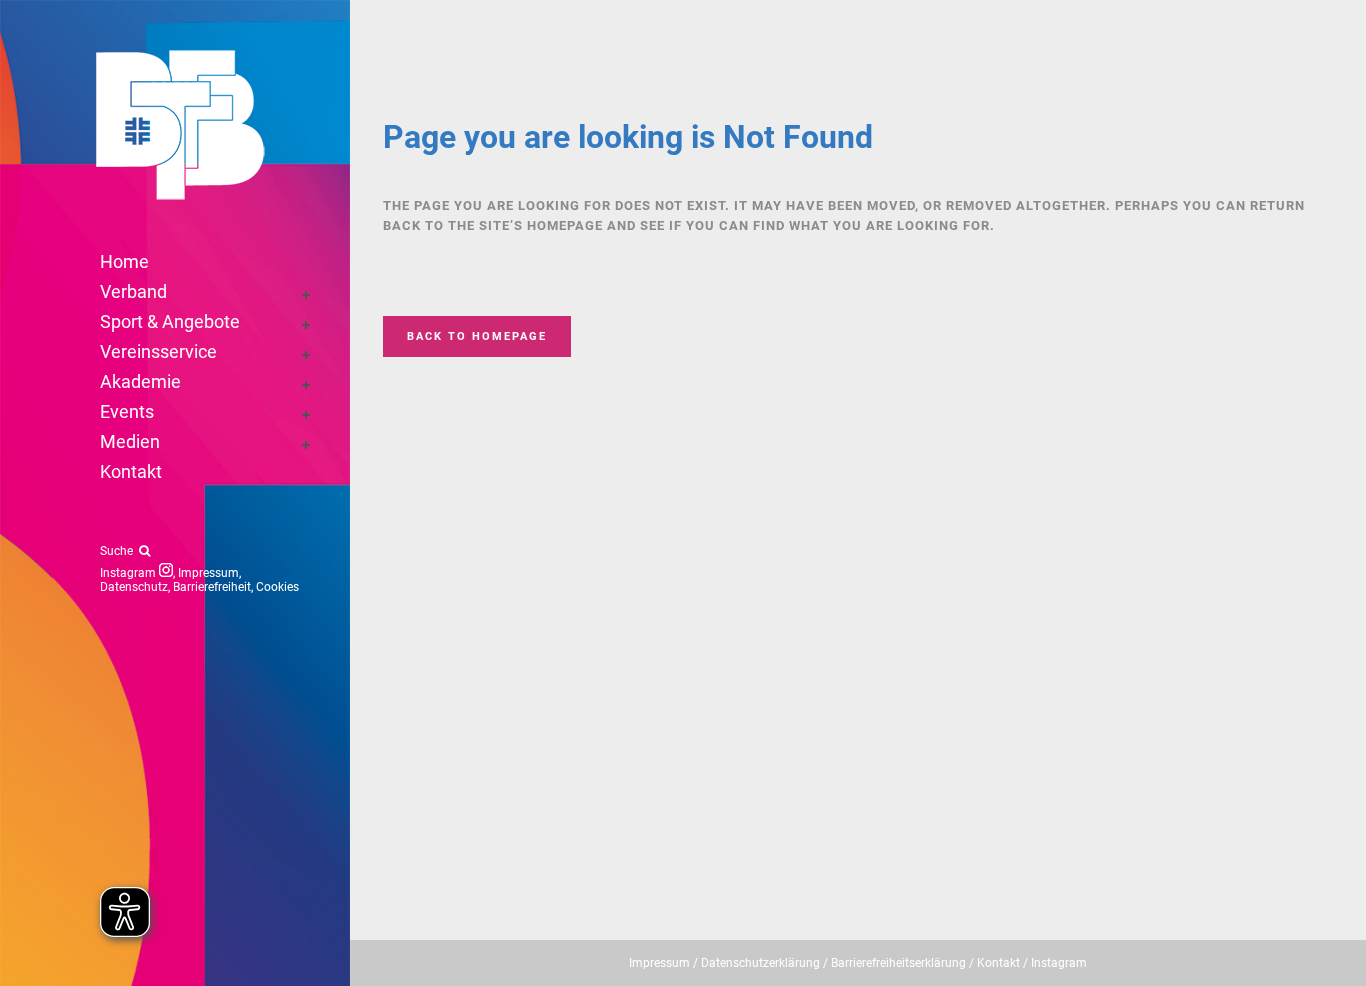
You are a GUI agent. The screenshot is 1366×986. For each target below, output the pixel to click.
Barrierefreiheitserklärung (898, 963)
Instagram (129, 573)
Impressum (208, 573)
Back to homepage (477, 336)
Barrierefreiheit (212, 587)
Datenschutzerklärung (760, 963)
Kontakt (998, 963)
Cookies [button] (277, 587)
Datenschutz (134, 587)
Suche (119, 551)
